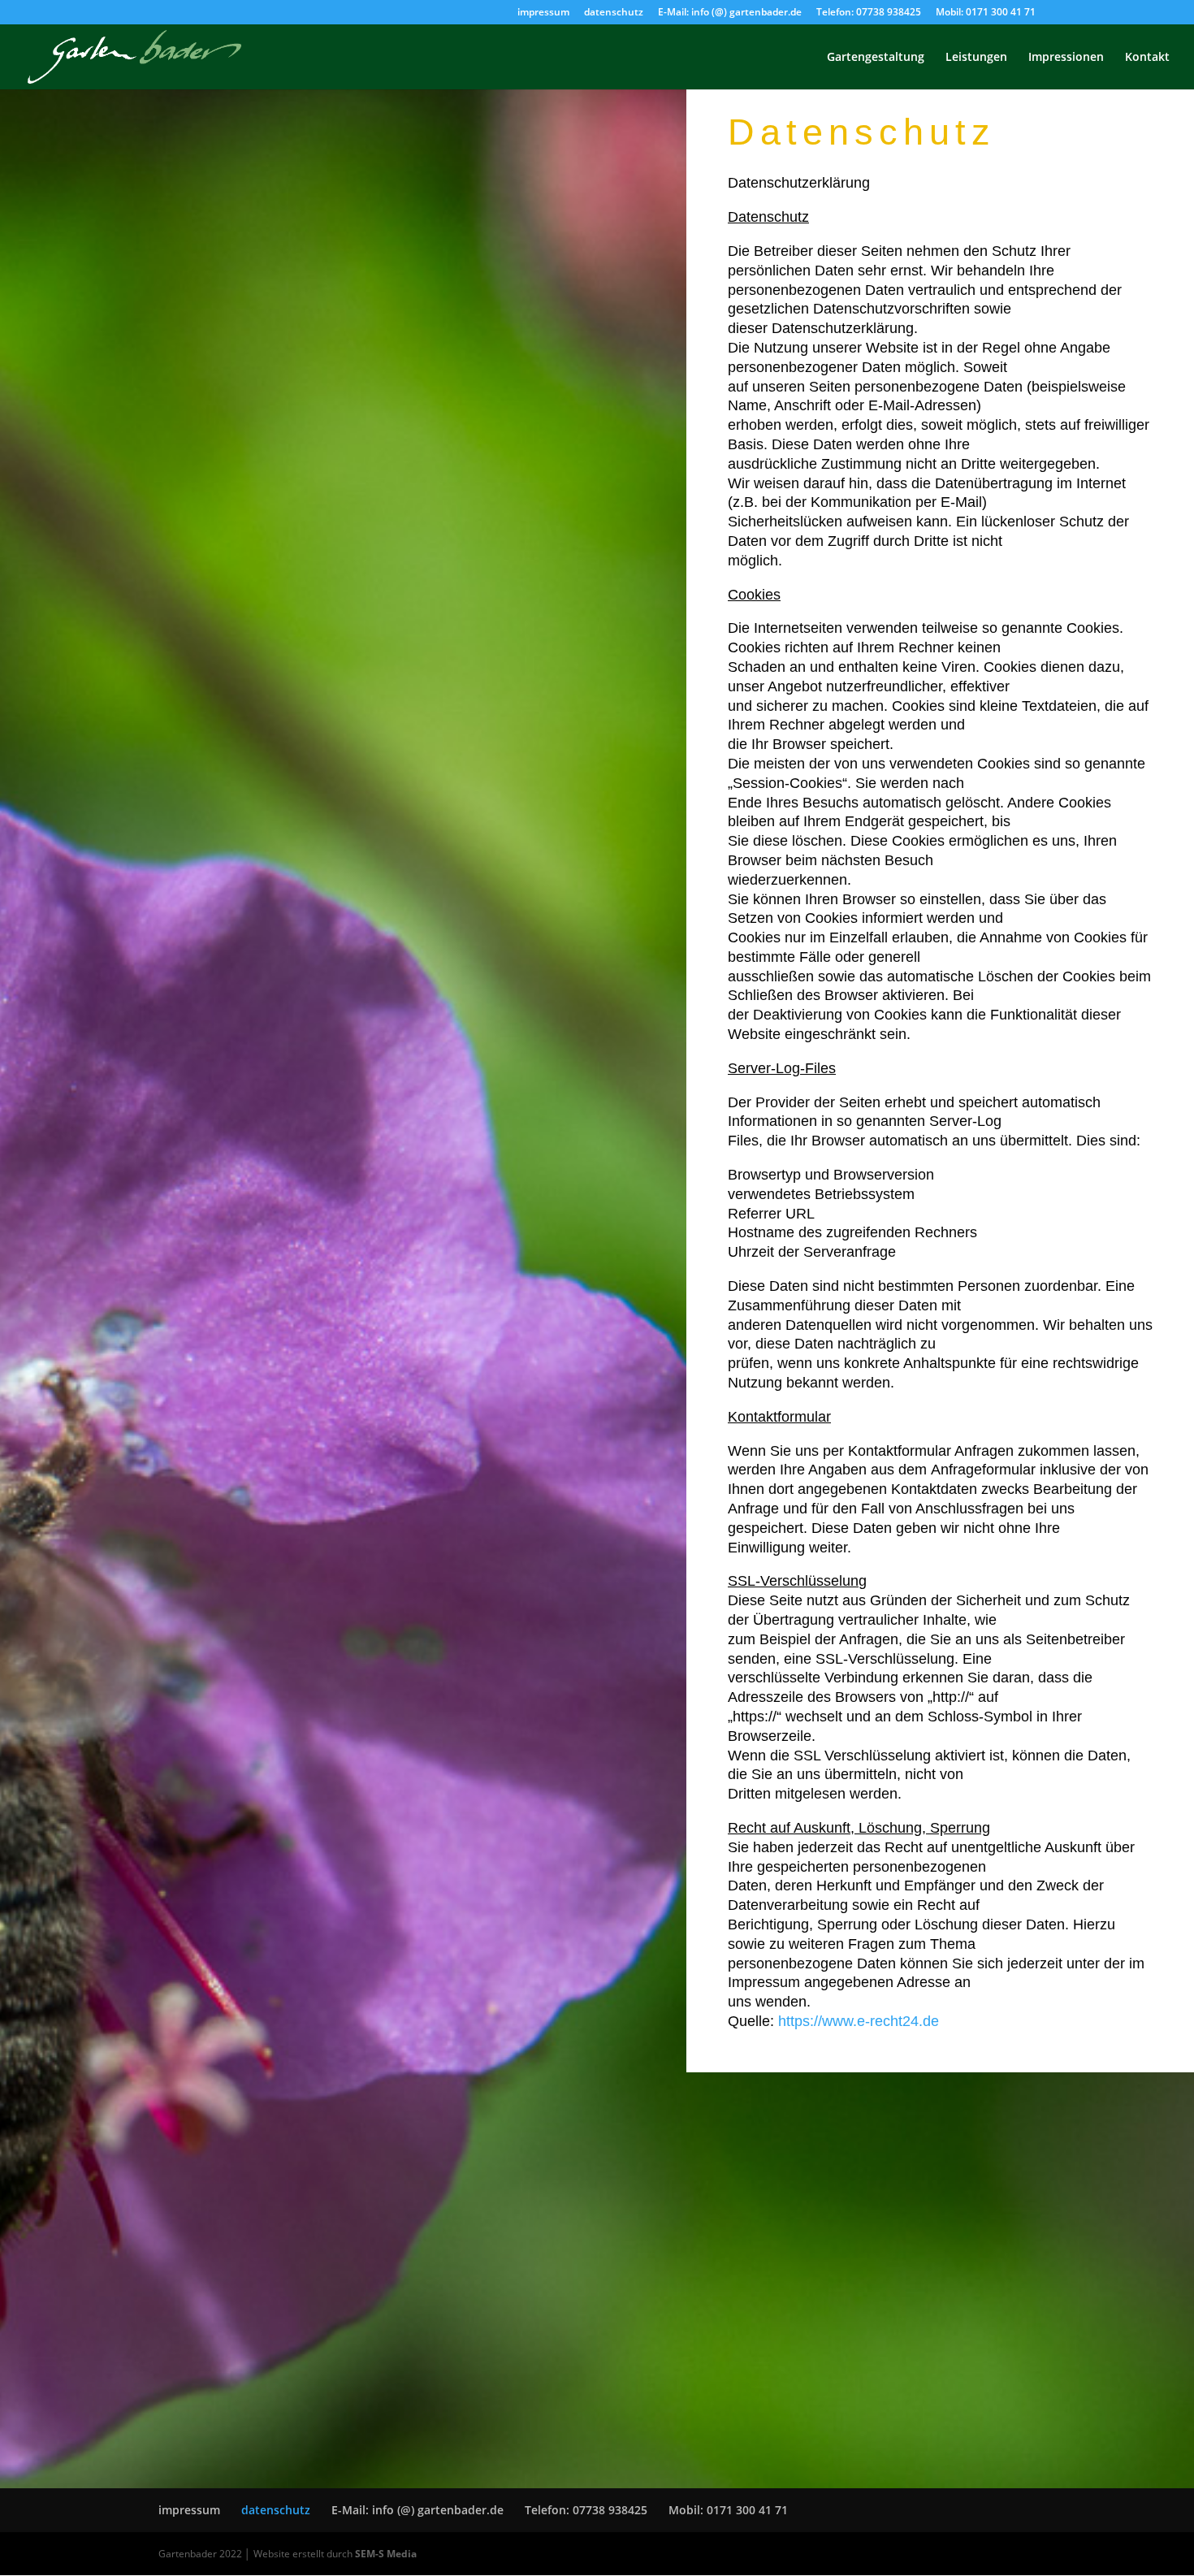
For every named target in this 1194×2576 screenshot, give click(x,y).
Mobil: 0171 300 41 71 (986, 13)
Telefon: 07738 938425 (869, 13)
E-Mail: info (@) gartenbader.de (730, 13)
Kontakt (1147, 58)
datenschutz (614, 13)
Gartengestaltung (876, 58)
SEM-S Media (386, 2554)
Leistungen (976, 58)
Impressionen (1066, 58)
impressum (543, 13)
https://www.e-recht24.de (859, 2021)
